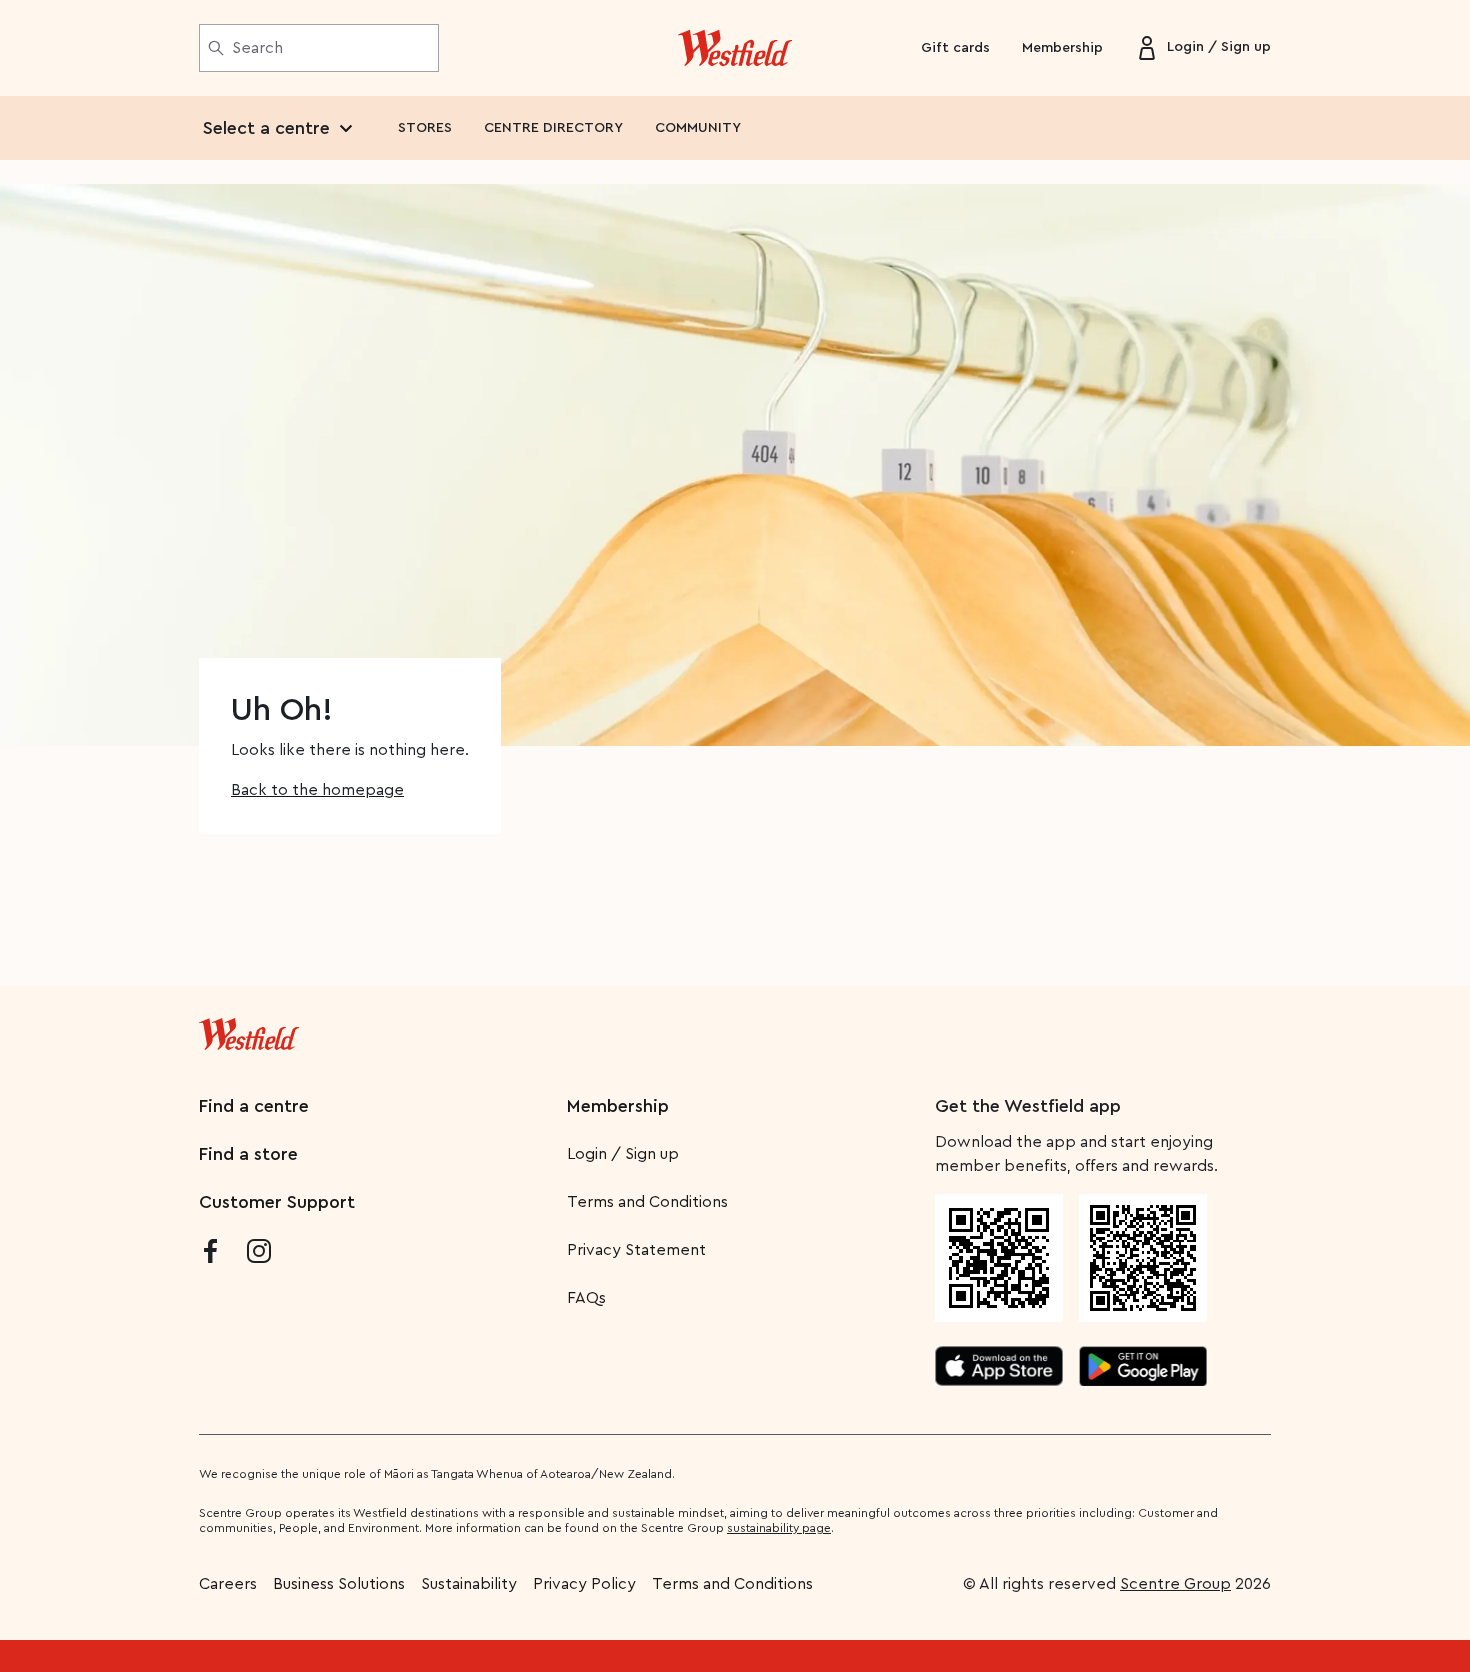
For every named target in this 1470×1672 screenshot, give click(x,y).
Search (257, 48)
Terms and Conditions (647, 1202)
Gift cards (955, 48)
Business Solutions (339, 1584)
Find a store (248, 1154)
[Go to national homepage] (249, 1030)
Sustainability (469, 1584)
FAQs (586, 1298)
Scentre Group (1175, 1584)
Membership (1062, 48)
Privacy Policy (584, 1584)
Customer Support (277, 1202)
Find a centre (254, 1106)
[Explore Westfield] (735, 48)
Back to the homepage (317, 790)
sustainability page (779, 1528)
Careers (228, 1584)
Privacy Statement (636, 1250)
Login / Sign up (623, 1154)
